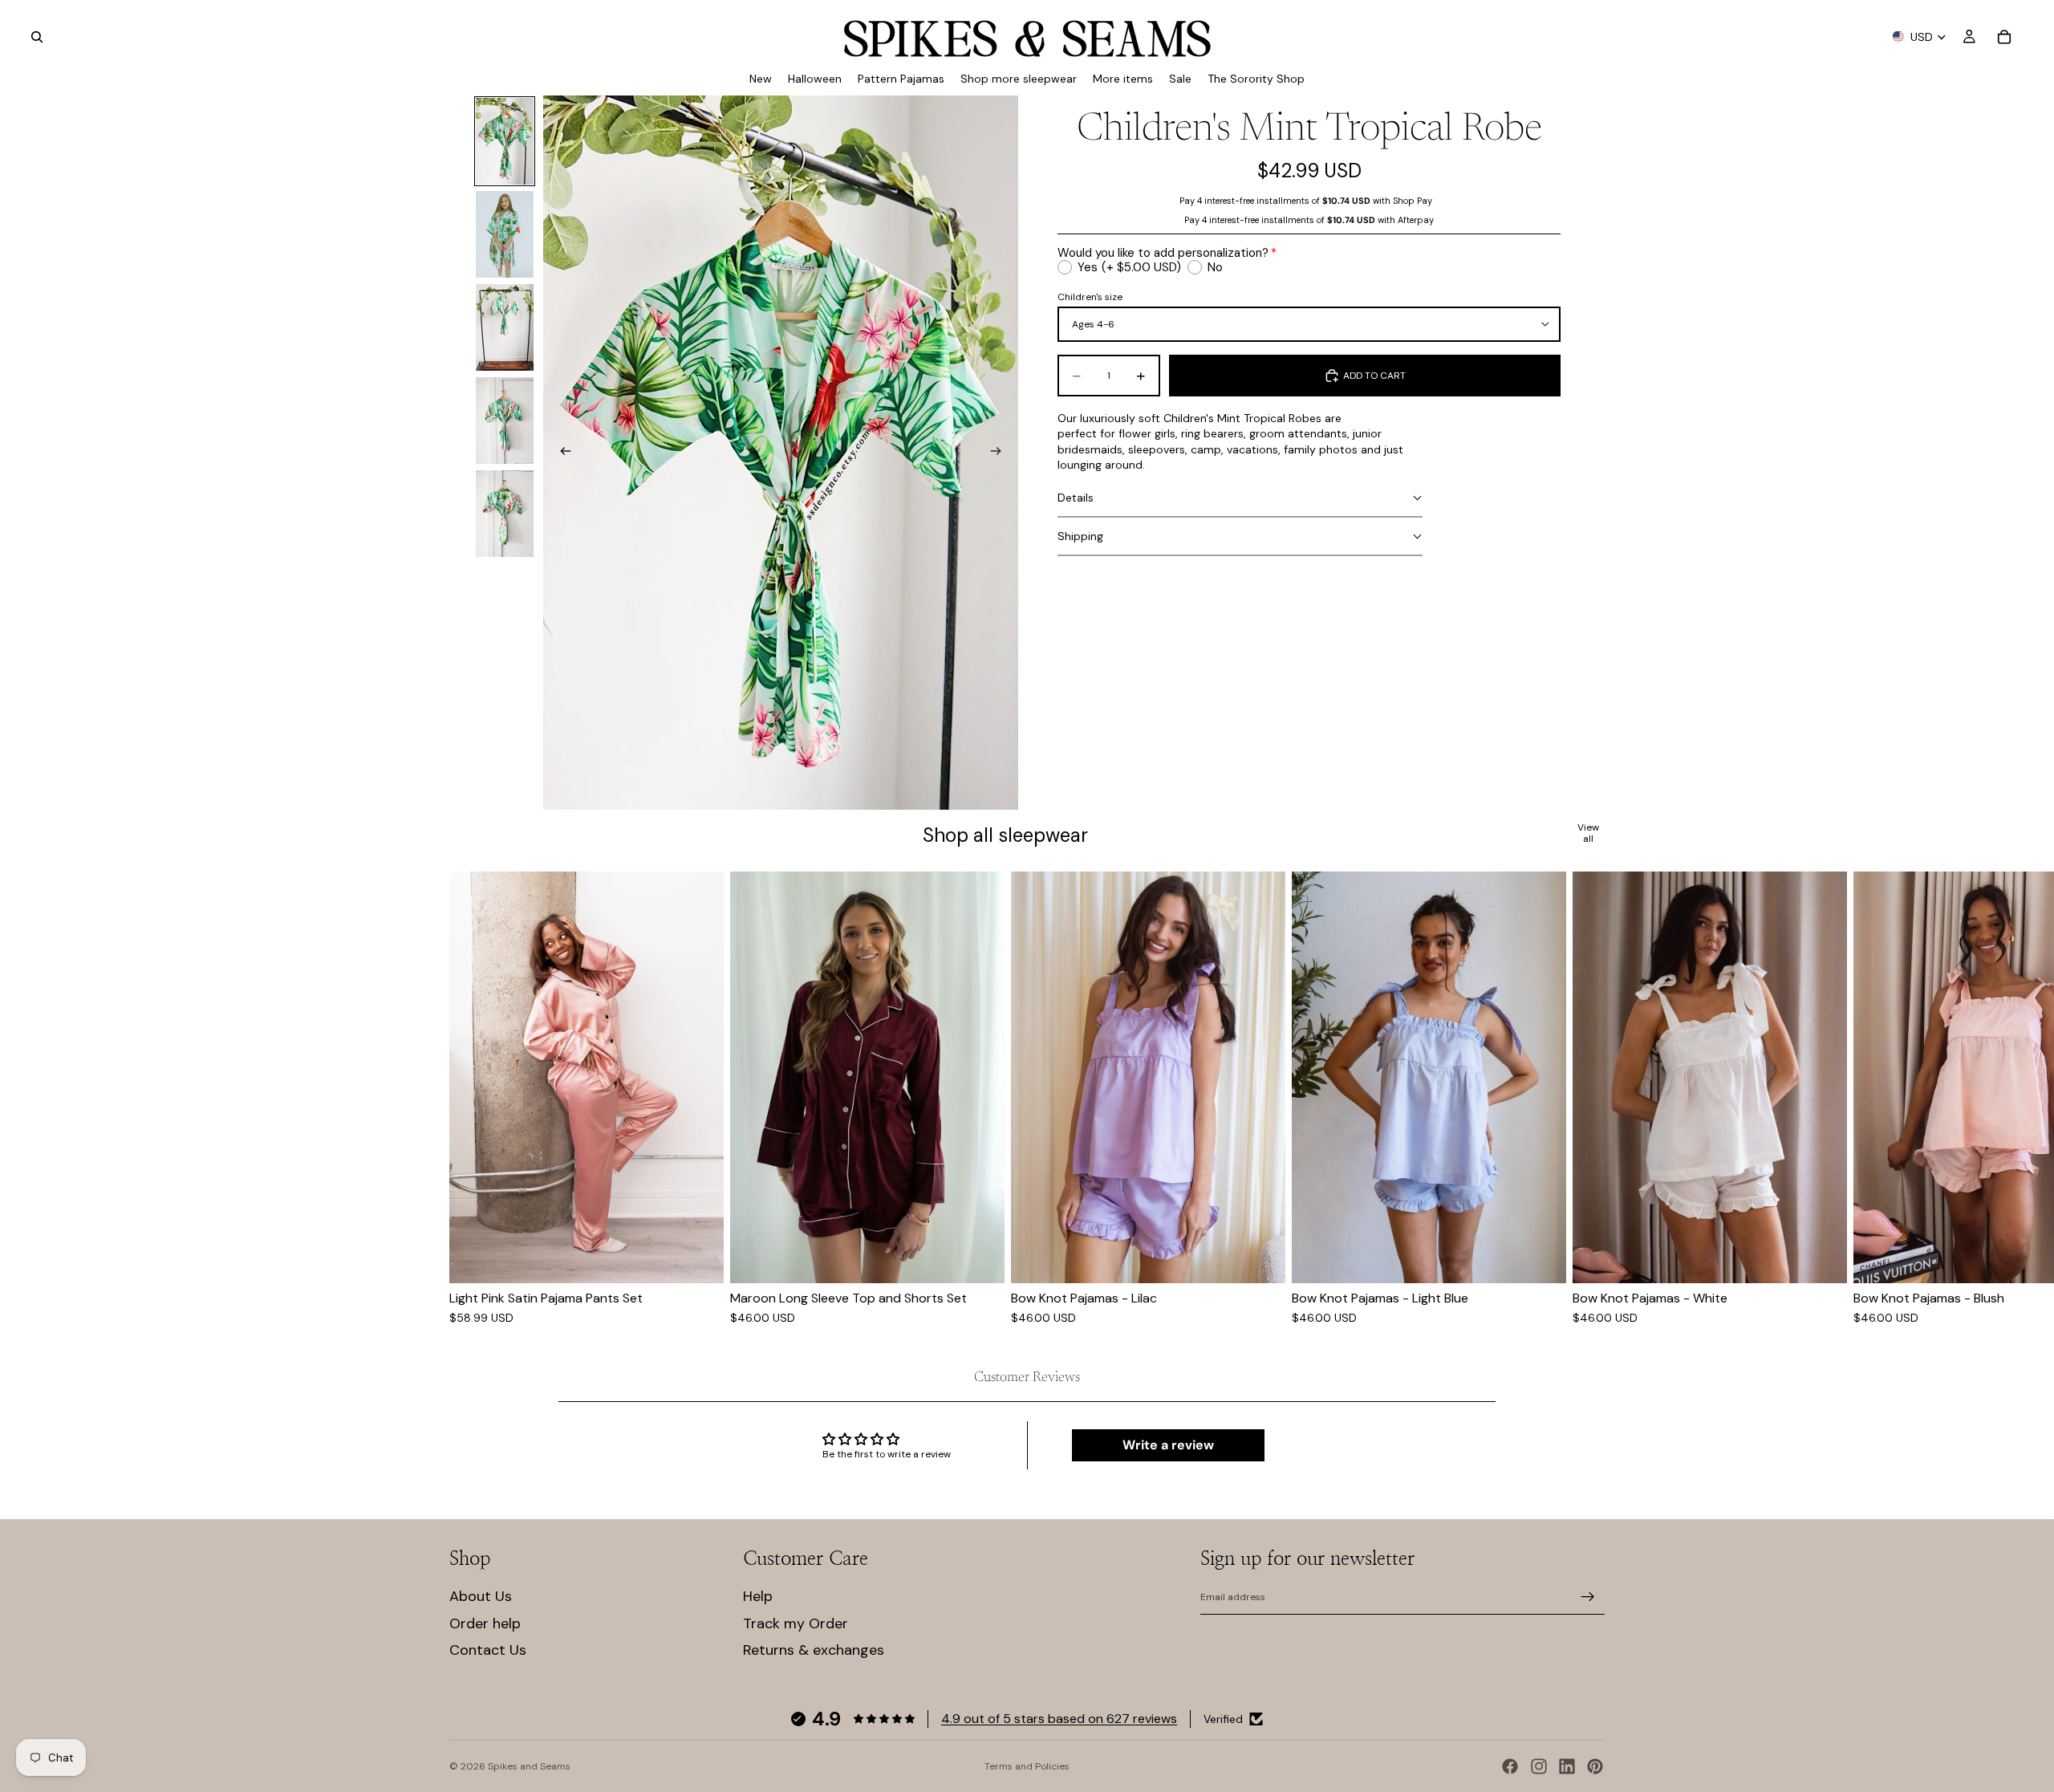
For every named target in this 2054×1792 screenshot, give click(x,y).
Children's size (1090, 297)
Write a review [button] (1168, 1445)
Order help (485, 1623)
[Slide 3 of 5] (505, 327)
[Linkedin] (1567, 1766)
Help (758, 1596)
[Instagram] (1539, 1766)
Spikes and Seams (529, 1766)
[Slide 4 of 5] (505, 421)
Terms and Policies (1027, 1766)
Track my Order (796, 1623)
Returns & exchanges (814, 1650)
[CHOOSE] (699, 1258)
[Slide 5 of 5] (505, 514)
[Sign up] (1588, 1597)
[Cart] (2004, 37)
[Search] (37, 37)
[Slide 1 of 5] (505, 141)
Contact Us (488, 1650)
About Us (481, 1596)
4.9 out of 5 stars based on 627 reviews (1059, 1719)
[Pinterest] (1595, 1766)
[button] (1240, 498)
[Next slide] (1001, 453)
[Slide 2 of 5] (505, 234)
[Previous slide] (561, 453)
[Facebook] (1510, 1766)
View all (1588, 833)
